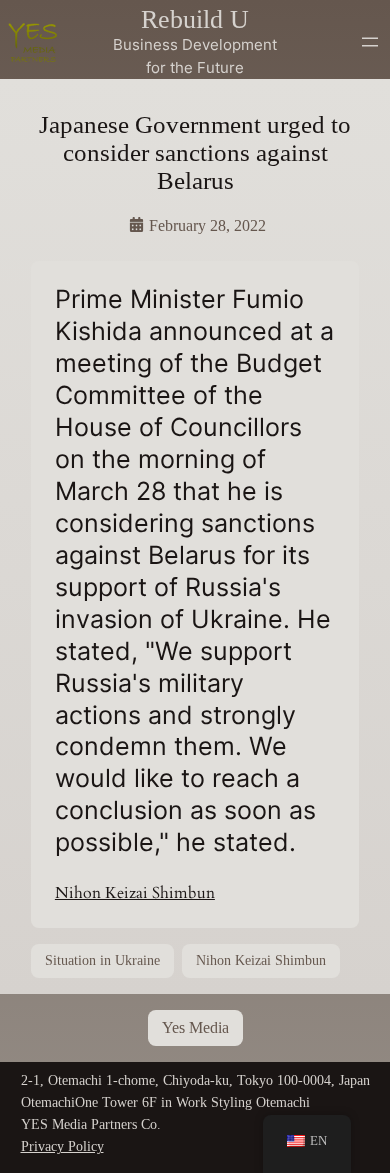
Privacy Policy (62, 1146)
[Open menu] (370, 42)
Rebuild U (195, 19)
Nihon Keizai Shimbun (135, 893)
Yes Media (195, 1027)
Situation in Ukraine (102, 960)
